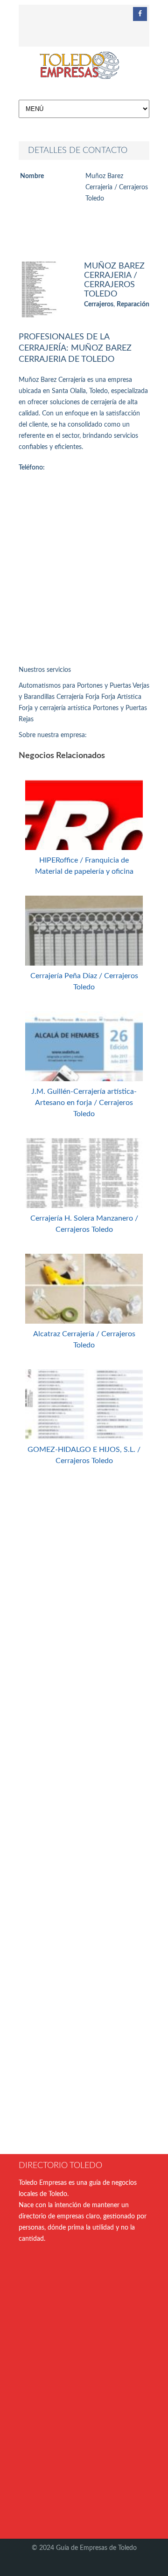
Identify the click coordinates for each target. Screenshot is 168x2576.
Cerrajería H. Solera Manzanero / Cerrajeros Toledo (84, 1224)
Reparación (133, 304)
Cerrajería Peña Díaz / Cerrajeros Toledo (84, 981)
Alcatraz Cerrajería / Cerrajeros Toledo (84, 1340)
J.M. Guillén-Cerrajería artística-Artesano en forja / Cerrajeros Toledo (84, 1103)
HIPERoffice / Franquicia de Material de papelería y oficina (84, 866)
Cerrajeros (99, 304)
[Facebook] (140, 14)
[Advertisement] (84, 571)
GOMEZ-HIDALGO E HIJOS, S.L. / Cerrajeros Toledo (84, 1455)
